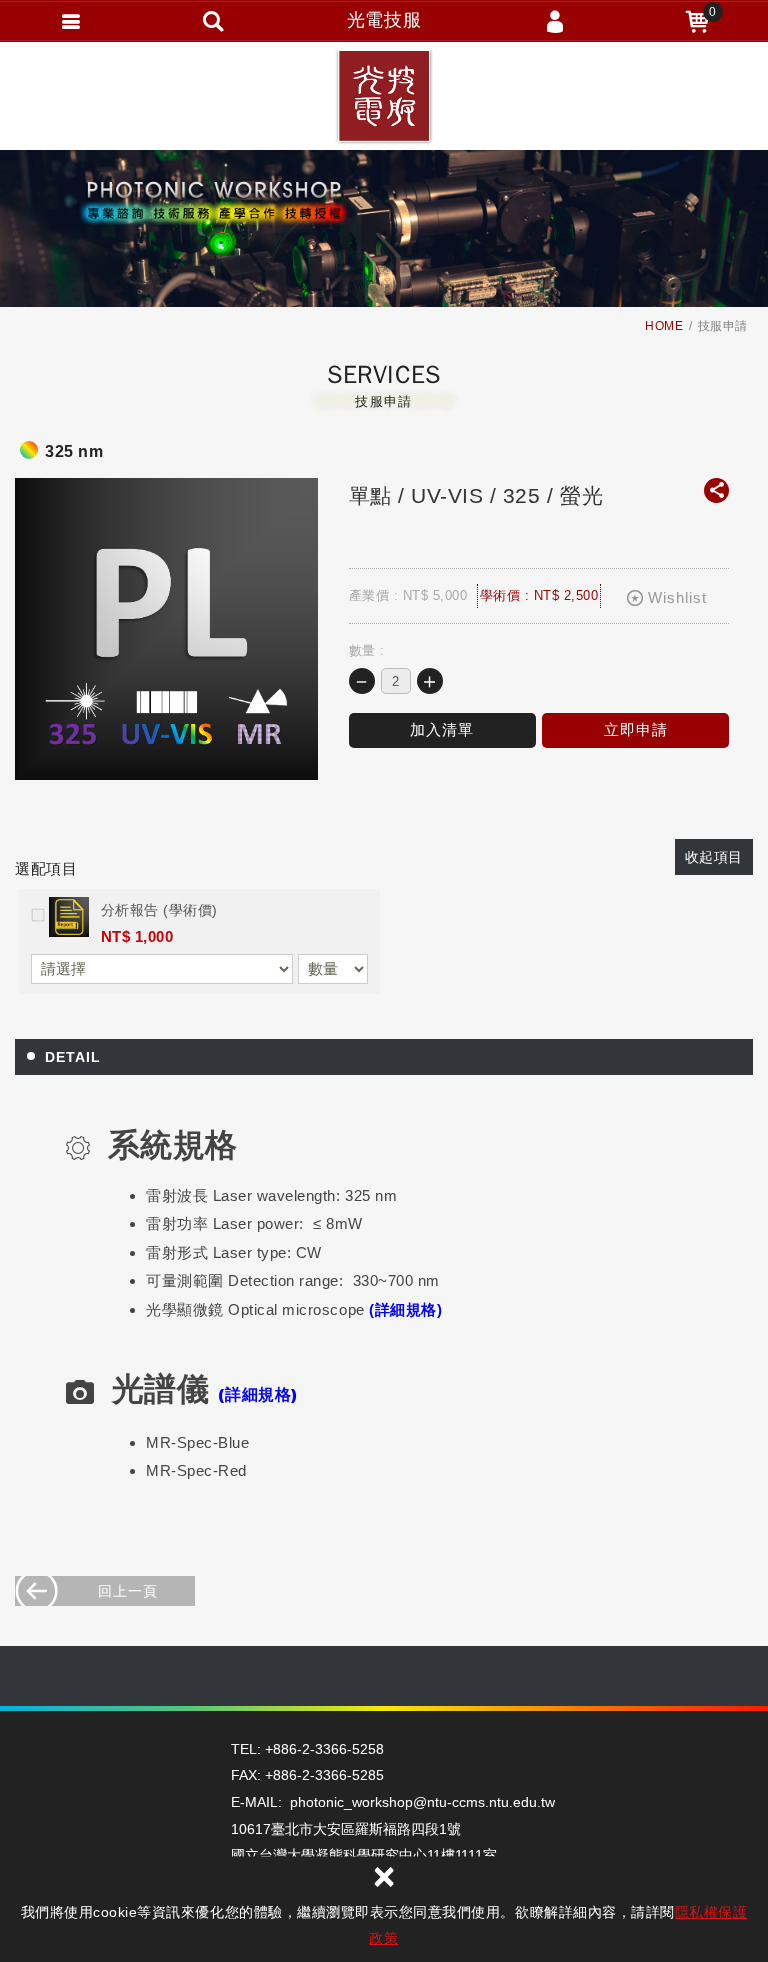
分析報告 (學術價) (159, 910)
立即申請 (636, 729)
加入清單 (442, 729)
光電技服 (384, 100)
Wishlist (677, 597)
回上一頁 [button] (128, 1591)
